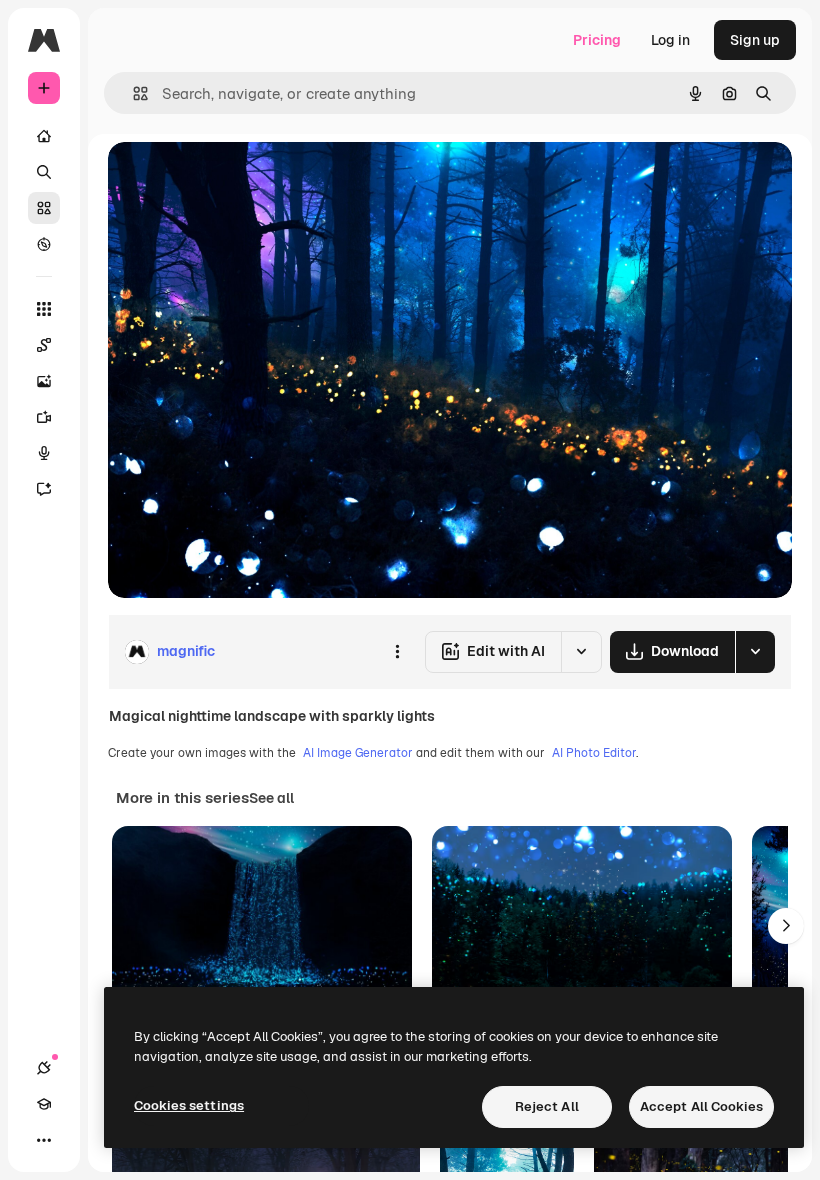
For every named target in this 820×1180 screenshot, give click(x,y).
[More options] (397, 652)
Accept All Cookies (701, 1106)
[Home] (44, 136)
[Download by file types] (755, 652)
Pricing (597, 40)
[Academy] (44, 1104)
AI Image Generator (358, 753)
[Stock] (44, 208)
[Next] (786, 926)
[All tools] (44, 309)
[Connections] (44, 1068)
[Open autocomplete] (132, 93)
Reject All (547, 1106)
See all (271, 798)
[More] (44, 1140)
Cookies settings (189, 1105)
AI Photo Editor (594, 753)
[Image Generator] (44, 381)
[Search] (44, 172)
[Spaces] (44, 345)
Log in (670, 40)
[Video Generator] (44, 417)
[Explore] (44, 244)
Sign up (755, 40)
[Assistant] (44, 489)
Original (236, 179)
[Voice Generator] (44, 453)
